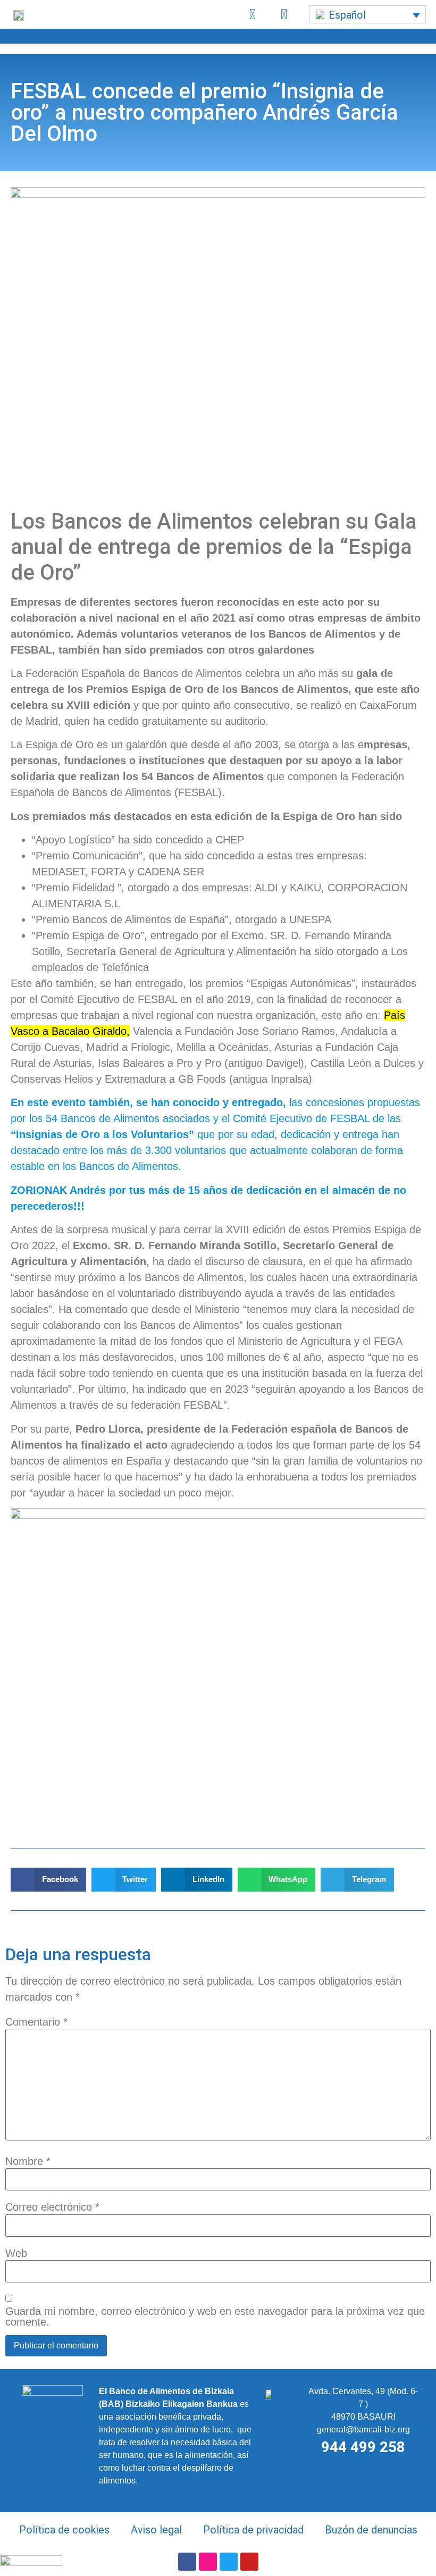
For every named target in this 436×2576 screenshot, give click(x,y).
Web (16, 2253)
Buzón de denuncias (371, 2530)
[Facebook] (187, 2562)
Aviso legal (156, 2530)
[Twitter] (229, 2562)
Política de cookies (64, 2530)
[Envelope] (284, 14)
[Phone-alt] (253, 14)
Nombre (28, 2161)
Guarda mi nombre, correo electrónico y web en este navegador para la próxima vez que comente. (215, 2316)
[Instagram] (208, 2562)
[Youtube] (249, 2562)
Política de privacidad (253, 2530)
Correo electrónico (52, 2207)
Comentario (36, 2022)
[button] (367, 14)
